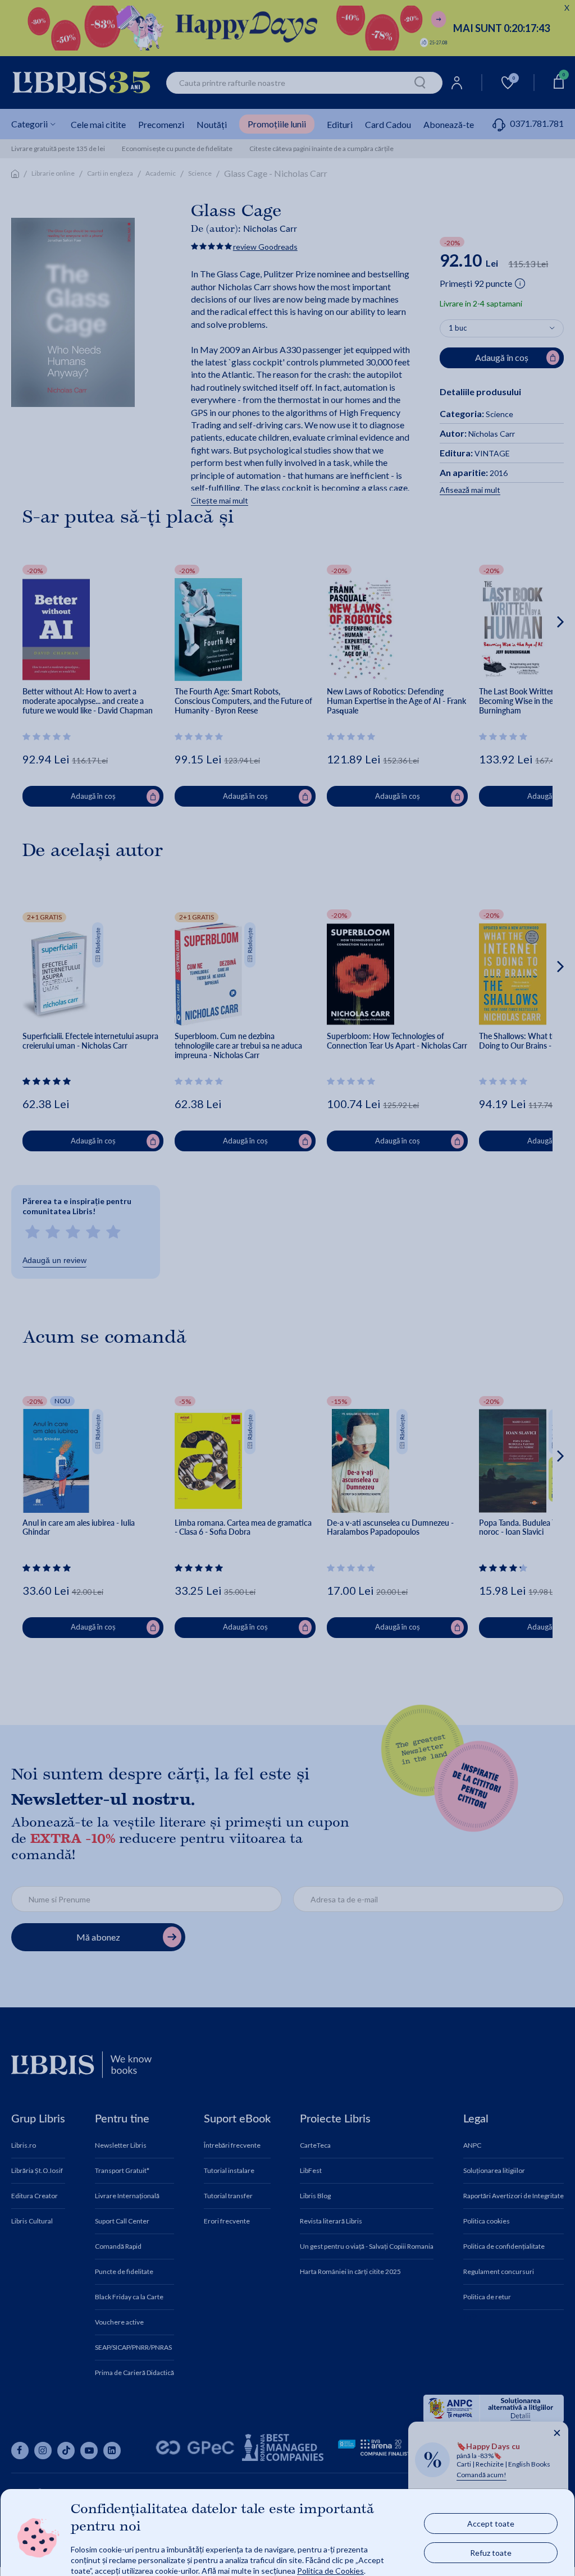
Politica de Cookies (330, 2570)
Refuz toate (491, 2552)
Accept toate (491, 2523)
